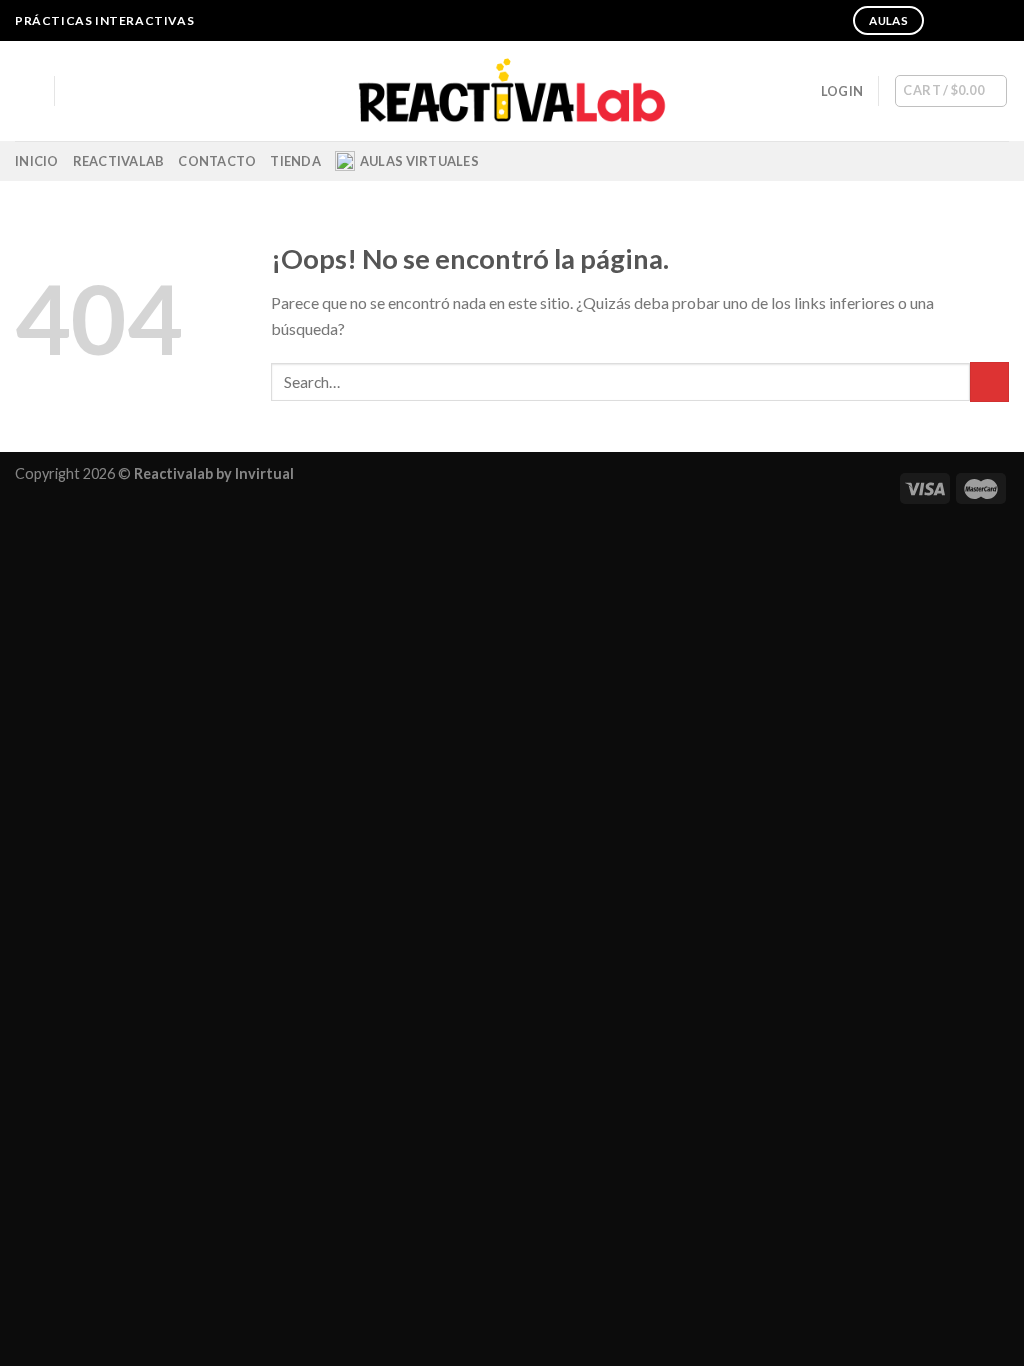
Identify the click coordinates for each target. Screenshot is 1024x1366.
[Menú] (27, 90)
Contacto (217, 161)
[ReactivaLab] (512, 91)
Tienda (295, 161)
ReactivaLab (119, 161)
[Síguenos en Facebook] (942, 21)
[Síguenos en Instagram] (961, 21)
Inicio (37, 161)
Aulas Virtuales (419, 161)
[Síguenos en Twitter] (980, 21)
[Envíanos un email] (999, 21)
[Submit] (989, 381)
